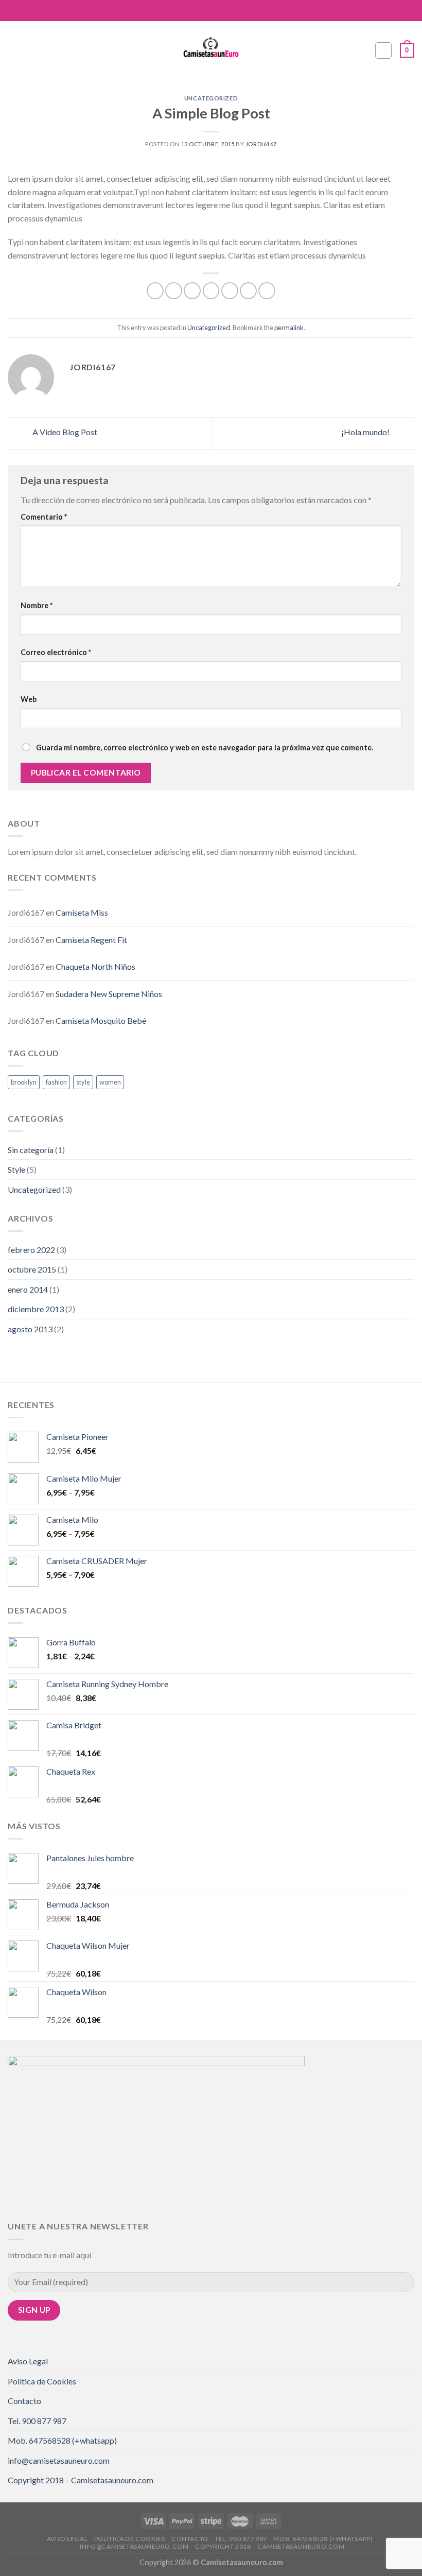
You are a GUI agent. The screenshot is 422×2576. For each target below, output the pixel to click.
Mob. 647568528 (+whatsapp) (62, 2440)
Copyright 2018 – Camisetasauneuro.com (81, 2480)
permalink (289, 328)
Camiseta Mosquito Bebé (101, 1020)
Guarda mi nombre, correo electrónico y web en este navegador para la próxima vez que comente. (205, 748)
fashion (56, 1082)
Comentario (44, 517)
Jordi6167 (261, 144)
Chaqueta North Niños (95, 966)
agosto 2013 (30, 1329)
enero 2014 (28, 1289)
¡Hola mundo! (366, 432)
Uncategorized (211, 98)
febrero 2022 (31, 1250)
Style (16, 1169)
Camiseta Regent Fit (91, 940)
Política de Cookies (42, 2381)
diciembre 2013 (36, 1309)
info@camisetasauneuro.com (59, 2460)
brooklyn (24, 1082)
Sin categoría (31, 1150)
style (83, 1082)
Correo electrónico (56, 652)
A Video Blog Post (64, 432)
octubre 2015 (32, 1269)
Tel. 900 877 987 (37, 2421)
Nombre (37, 605)
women (110, 1082)
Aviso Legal (28, 2361)
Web (29, 699)
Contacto (24, 2401)
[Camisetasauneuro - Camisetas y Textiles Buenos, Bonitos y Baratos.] (211, 50)
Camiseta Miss (82, 912)
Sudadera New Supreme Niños (109, 994)
